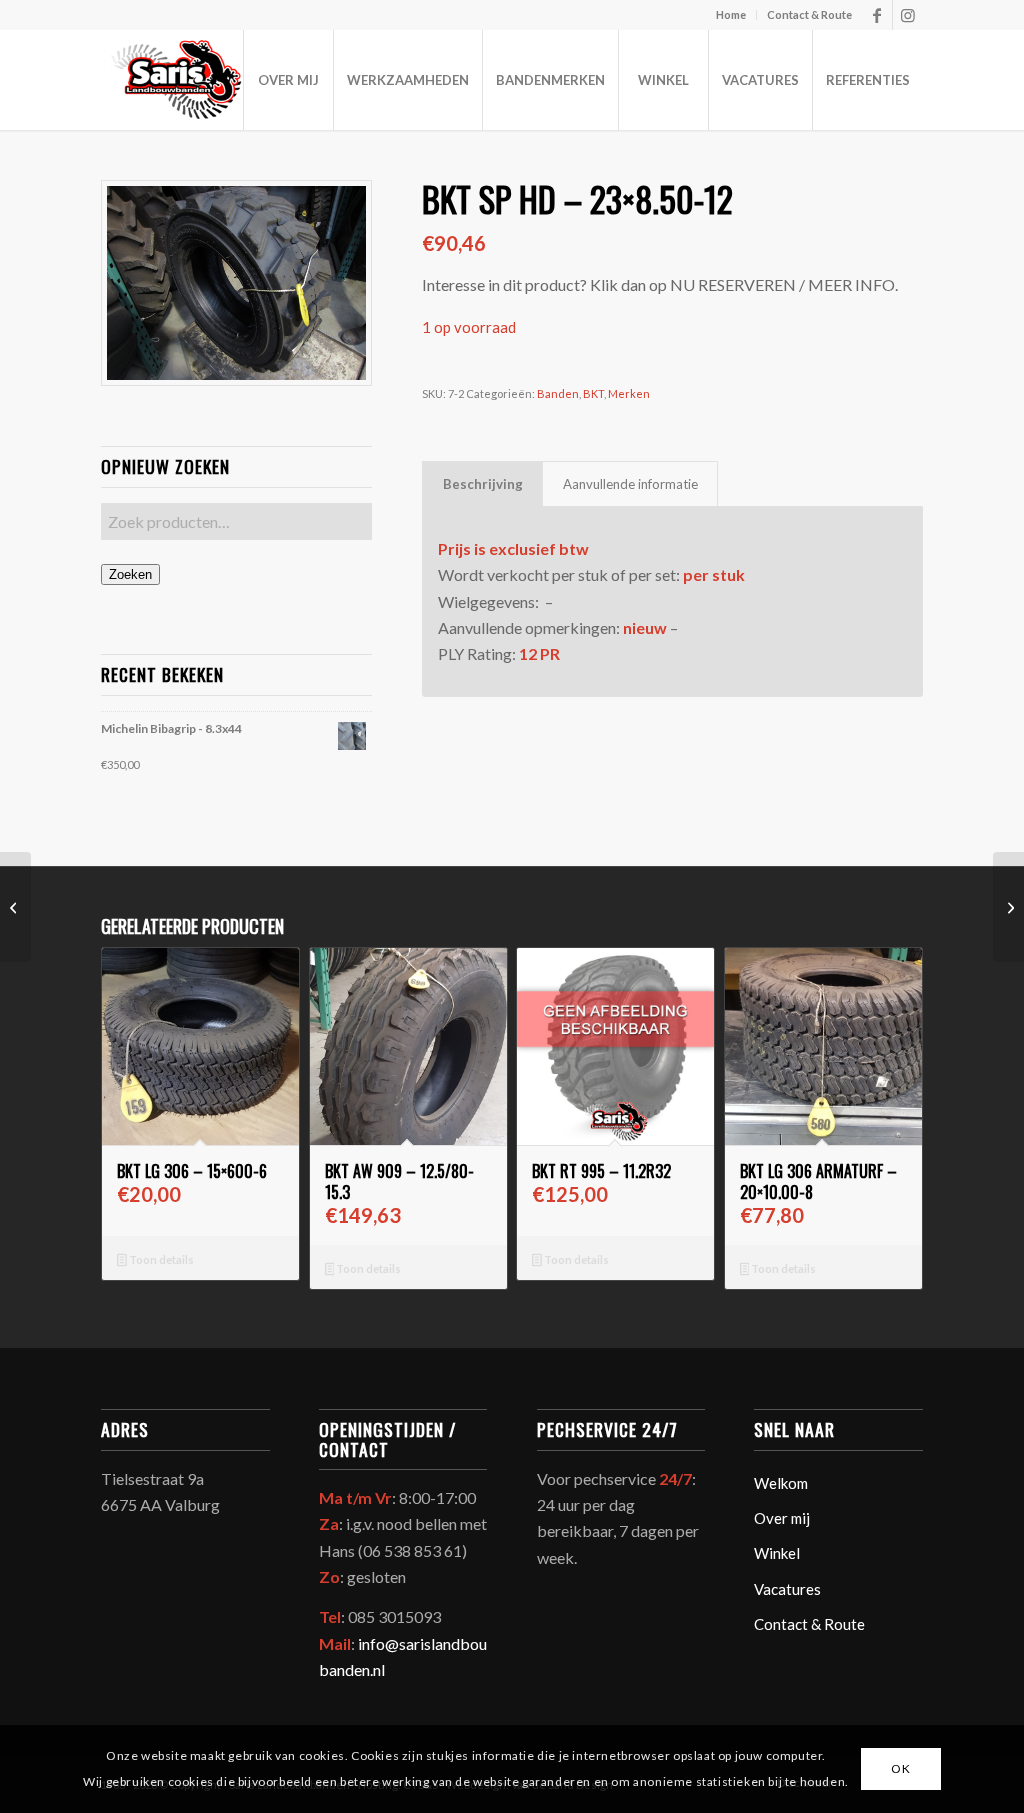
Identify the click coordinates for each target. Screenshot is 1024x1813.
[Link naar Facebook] (877, 15)
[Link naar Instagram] (908, 15)
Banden (558, 393)
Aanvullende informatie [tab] (630, 484)
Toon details (160, 1259)
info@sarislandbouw (428, 1643)
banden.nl (352, 1669)
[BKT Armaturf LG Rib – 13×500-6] (1008, 907)
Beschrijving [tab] (483, 484)
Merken (629, 393)
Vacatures (787, 1589)
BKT (593, 393)
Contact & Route (809, 14)
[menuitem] (731, 15)
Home (731, 14)
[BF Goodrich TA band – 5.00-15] (15, 907)
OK (900, 1768)
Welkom (781, 1483)
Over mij (782, 1518)
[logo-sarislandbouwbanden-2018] (174, 80)
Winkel (777, 1553)
